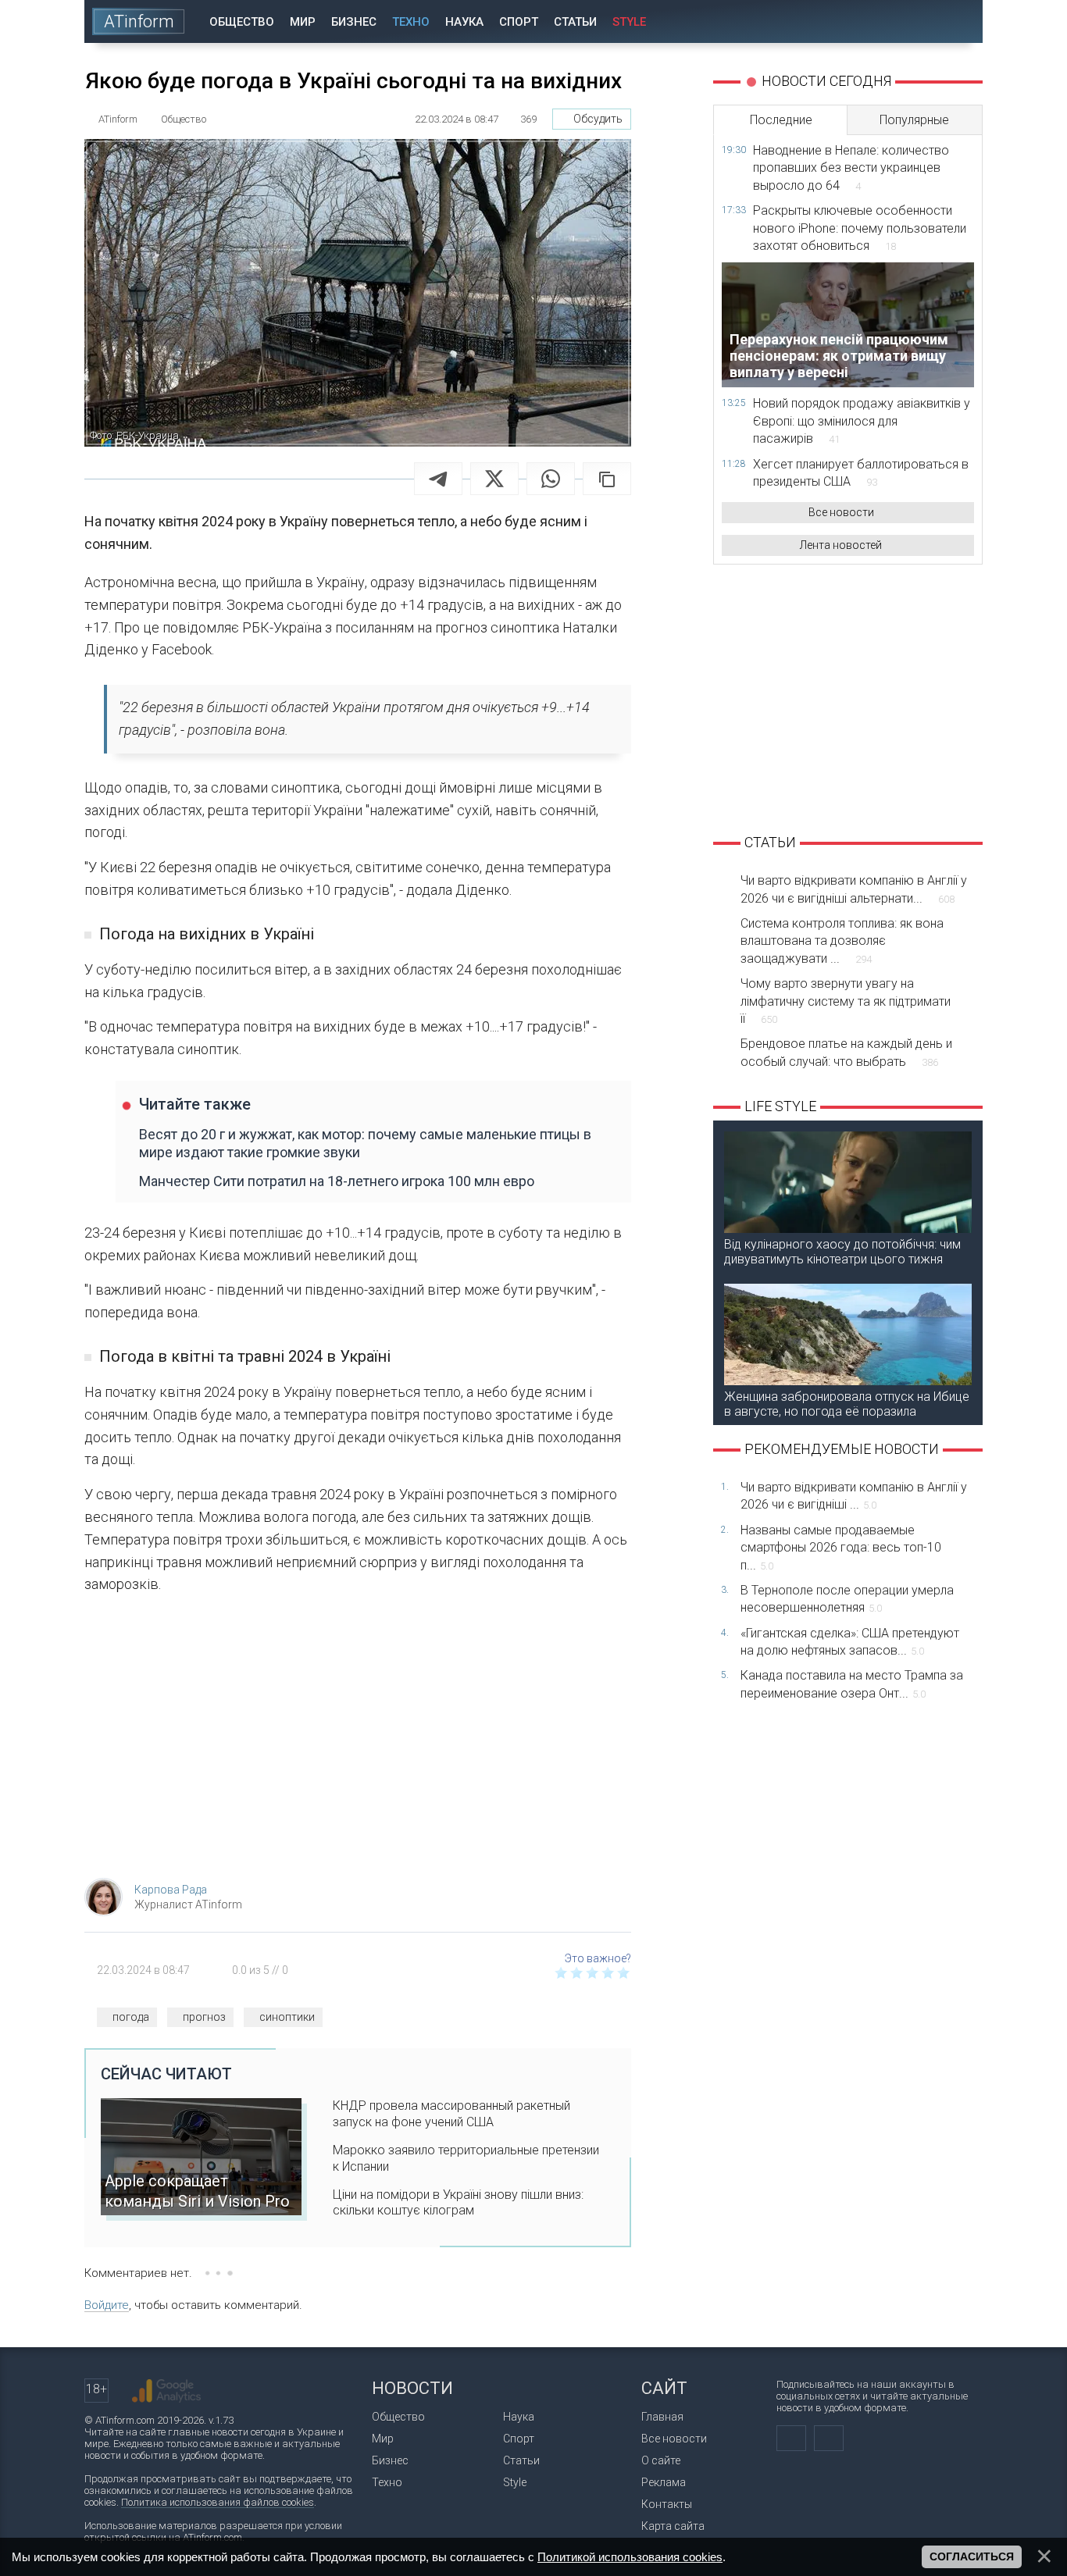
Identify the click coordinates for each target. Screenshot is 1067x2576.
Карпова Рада (171, 1890)
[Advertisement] (358, 1741)
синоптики (287, 2017)
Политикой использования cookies (630, 2557)
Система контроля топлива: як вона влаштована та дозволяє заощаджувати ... (842, 941)
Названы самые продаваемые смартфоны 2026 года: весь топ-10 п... (841, 1548)
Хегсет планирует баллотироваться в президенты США (861, 473)
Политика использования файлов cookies (218, 2502)
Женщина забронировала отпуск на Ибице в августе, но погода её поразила (847, 1404)
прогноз (204, 2017)
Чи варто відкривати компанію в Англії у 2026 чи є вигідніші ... (854, 1496)
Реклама (664, 2482)
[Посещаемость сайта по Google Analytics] (166, 2391)
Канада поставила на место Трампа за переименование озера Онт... (852, 1684)
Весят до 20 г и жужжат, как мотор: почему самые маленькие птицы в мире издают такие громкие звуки (365, 1143)
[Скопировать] (607, 479)
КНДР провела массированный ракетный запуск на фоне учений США (451, 2114)
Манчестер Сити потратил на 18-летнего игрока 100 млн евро (337, 1181)
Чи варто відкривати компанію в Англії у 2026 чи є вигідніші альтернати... (854, 889)
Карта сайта (673, 2526)
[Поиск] (960, 21)
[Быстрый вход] (916, 21)
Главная (662, 2417)
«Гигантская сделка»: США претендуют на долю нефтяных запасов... (850, 1642)
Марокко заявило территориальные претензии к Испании (466, 2158)
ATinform (139, 21)
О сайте (661, 2460)
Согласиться (972, 2556)
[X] (494, 479)
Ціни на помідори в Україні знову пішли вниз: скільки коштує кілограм (458, 2203)
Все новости (841, 512)
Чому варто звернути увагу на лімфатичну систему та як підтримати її (846, 1001)
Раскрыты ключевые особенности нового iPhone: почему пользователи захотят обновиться (860, 228)
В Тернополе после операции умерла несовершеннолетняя (847, 1599)
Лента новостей (841, 545)
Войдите (107, 2305)
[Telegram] (438, 479)
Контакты (667, 2504)
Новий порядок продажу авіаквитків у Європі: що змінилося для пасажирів (862, 421)
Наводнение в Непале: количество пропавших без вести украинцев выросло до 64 (851, 168)
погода (131, 2017)
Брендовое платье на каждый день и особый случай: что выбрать (846, 1052)
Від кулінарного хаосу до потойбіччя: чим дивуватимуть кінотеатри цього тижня (842, 1252)
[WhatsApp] (551, 479)
